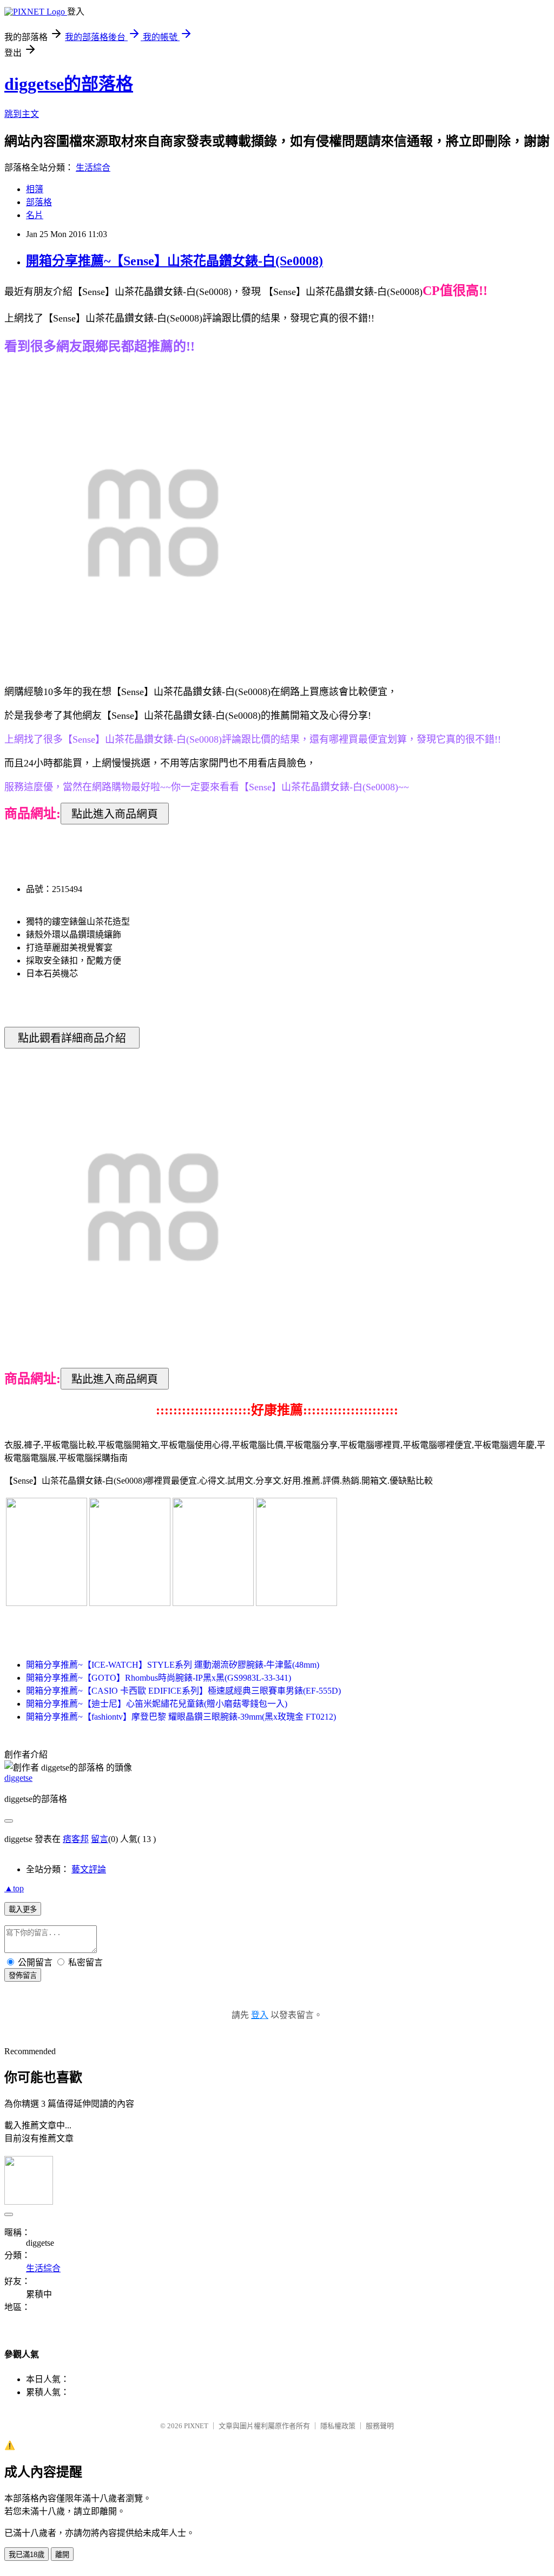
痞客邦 (76, 1839)
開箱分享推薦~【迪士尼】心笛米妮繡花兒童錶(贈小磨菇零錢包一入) (157, 1704)
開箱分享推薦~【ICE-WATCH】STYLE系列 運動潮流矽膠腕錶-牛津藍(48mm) (173, 1665)
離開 (62, 2555)
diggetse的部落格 (69, 84)
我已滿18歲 (27, 2555)
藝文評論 (89, 1869)
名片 (35, 215)
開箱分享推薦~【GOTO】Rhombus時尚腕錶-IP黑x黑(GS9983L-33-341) (159, 1678)
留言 (100, 1839)
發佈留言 (23, 1975)
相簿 (35, 189)
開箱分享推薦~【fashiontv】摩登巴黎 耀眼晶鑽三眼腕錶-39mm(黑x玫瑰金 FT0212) (181, 1717)
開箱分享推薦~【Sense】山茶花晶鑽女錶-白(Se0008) (174, 261)
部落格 (39, 202)
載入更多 (23, 1909)
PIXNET (196, 2426)
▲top (14, 1888)
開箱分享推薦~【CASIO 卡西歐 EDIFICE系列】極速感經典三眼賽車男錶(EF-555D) (183, 1691)
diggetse (18, 1778)
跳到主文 (22, 114)
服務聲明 (380, 2426)
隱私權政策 (338, 2426)
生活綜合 (93, 168)
